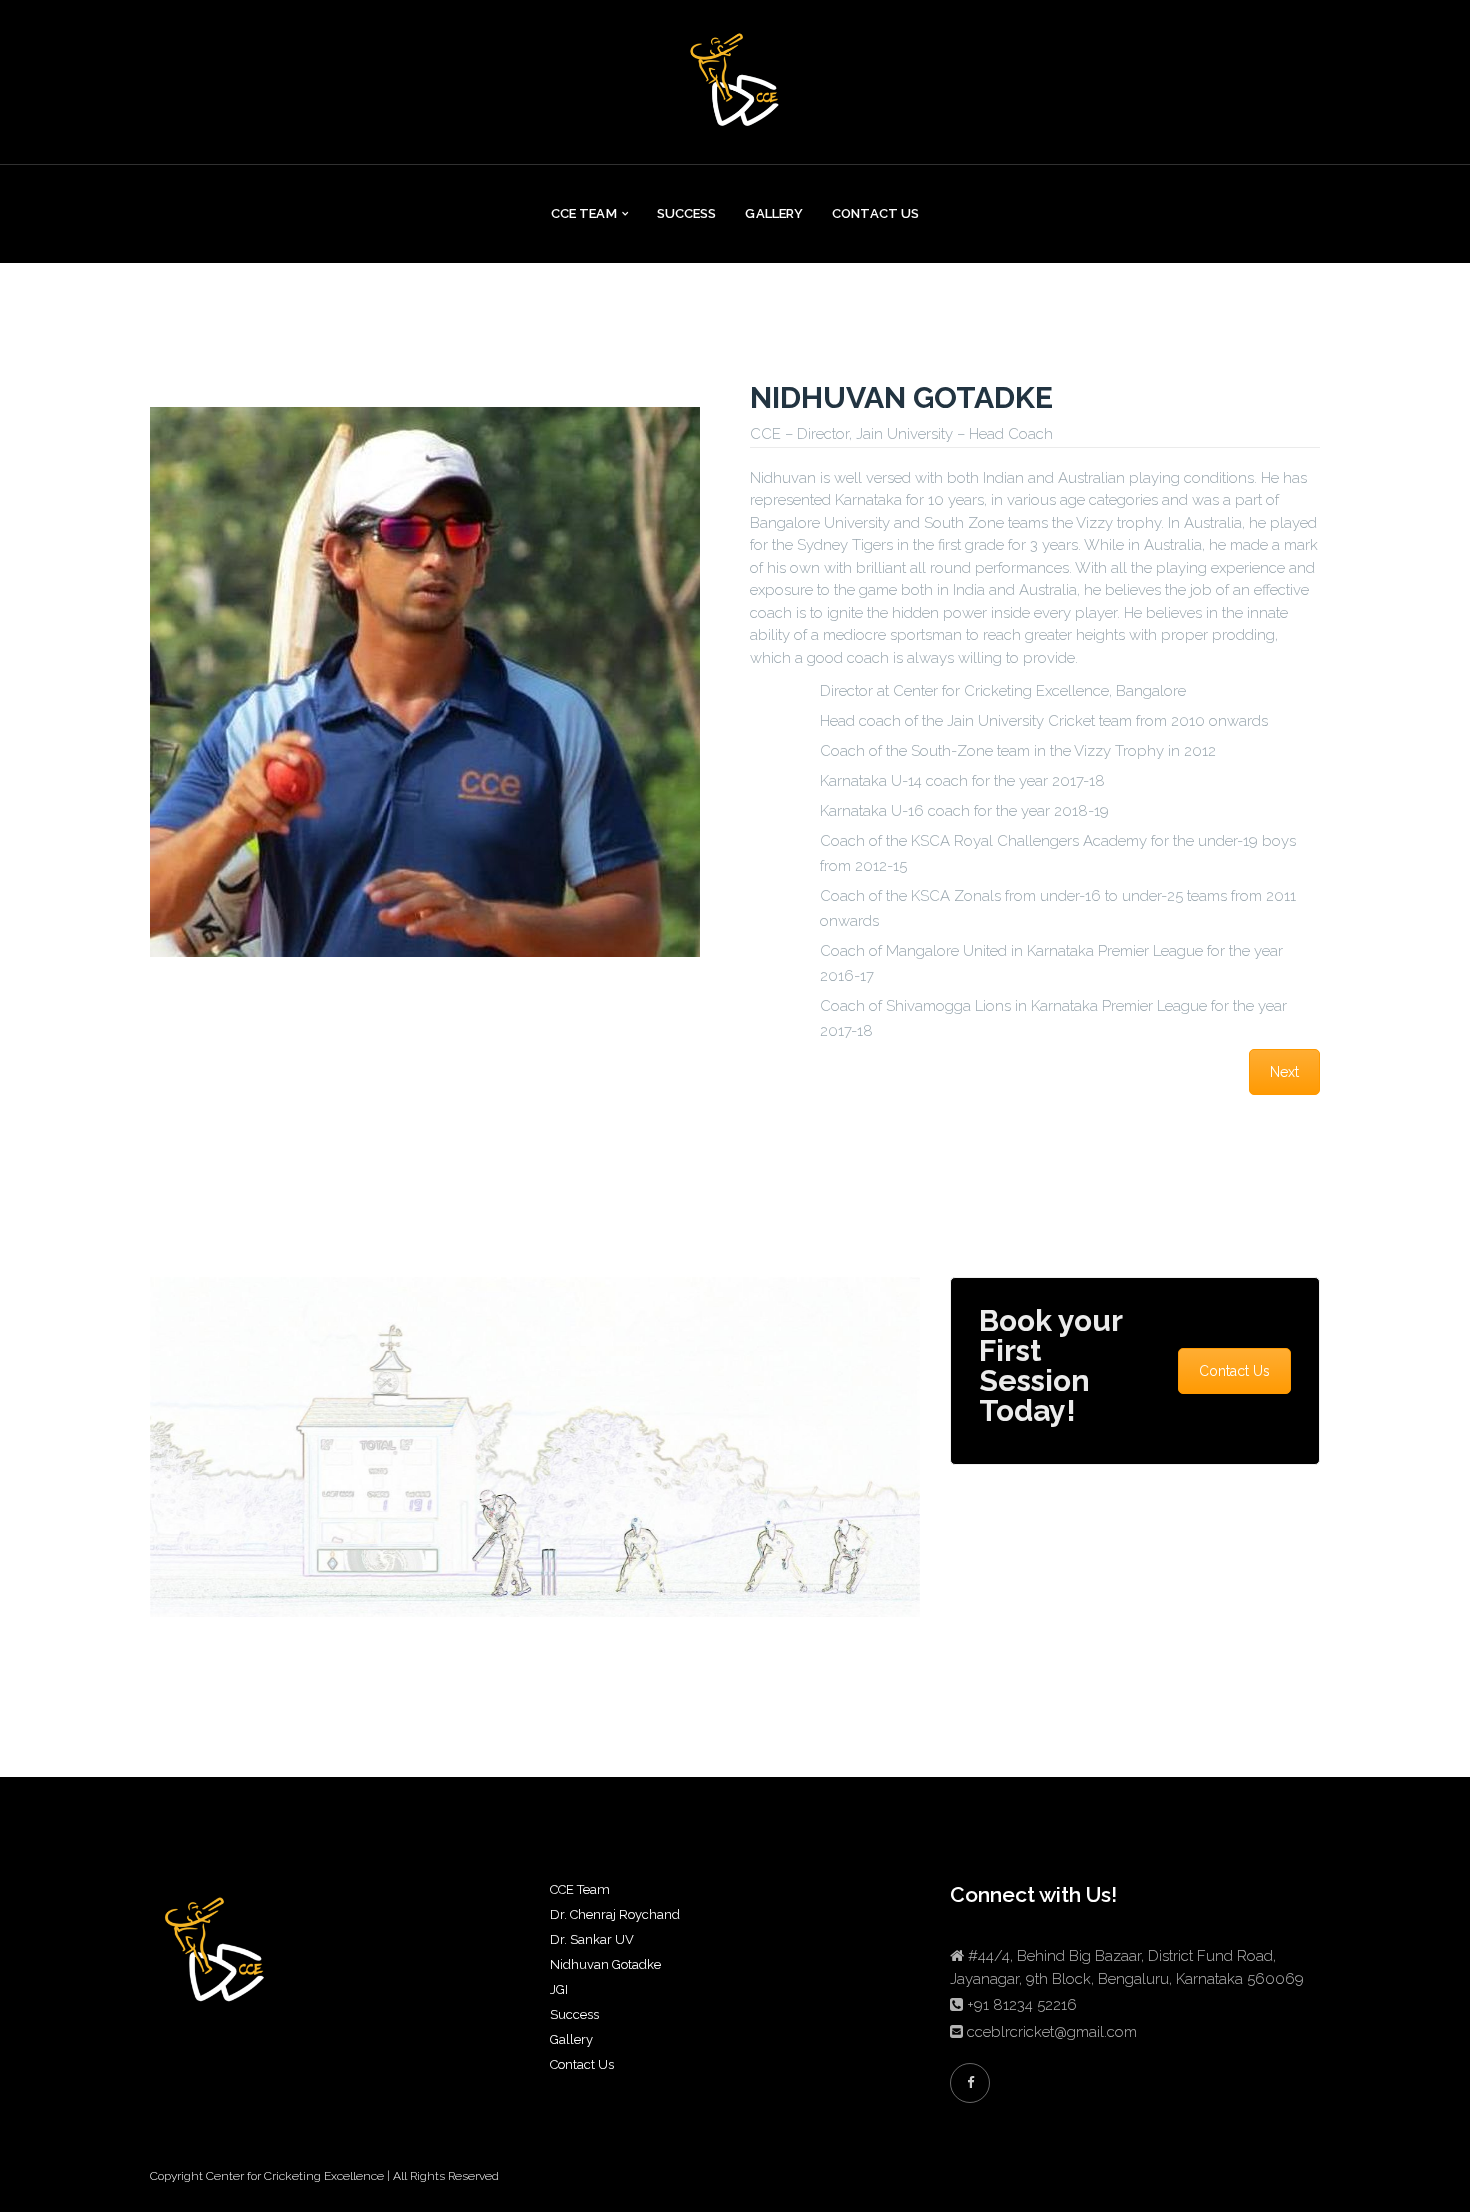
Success (687, 213)
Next (1284, 1072)
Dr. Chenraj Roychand (615, 1914)
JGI (559, 1989)
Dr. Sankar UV (592, 1939)
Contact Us (875, 213)
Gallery (774, 213)
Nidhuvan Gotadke (605, 1964)
